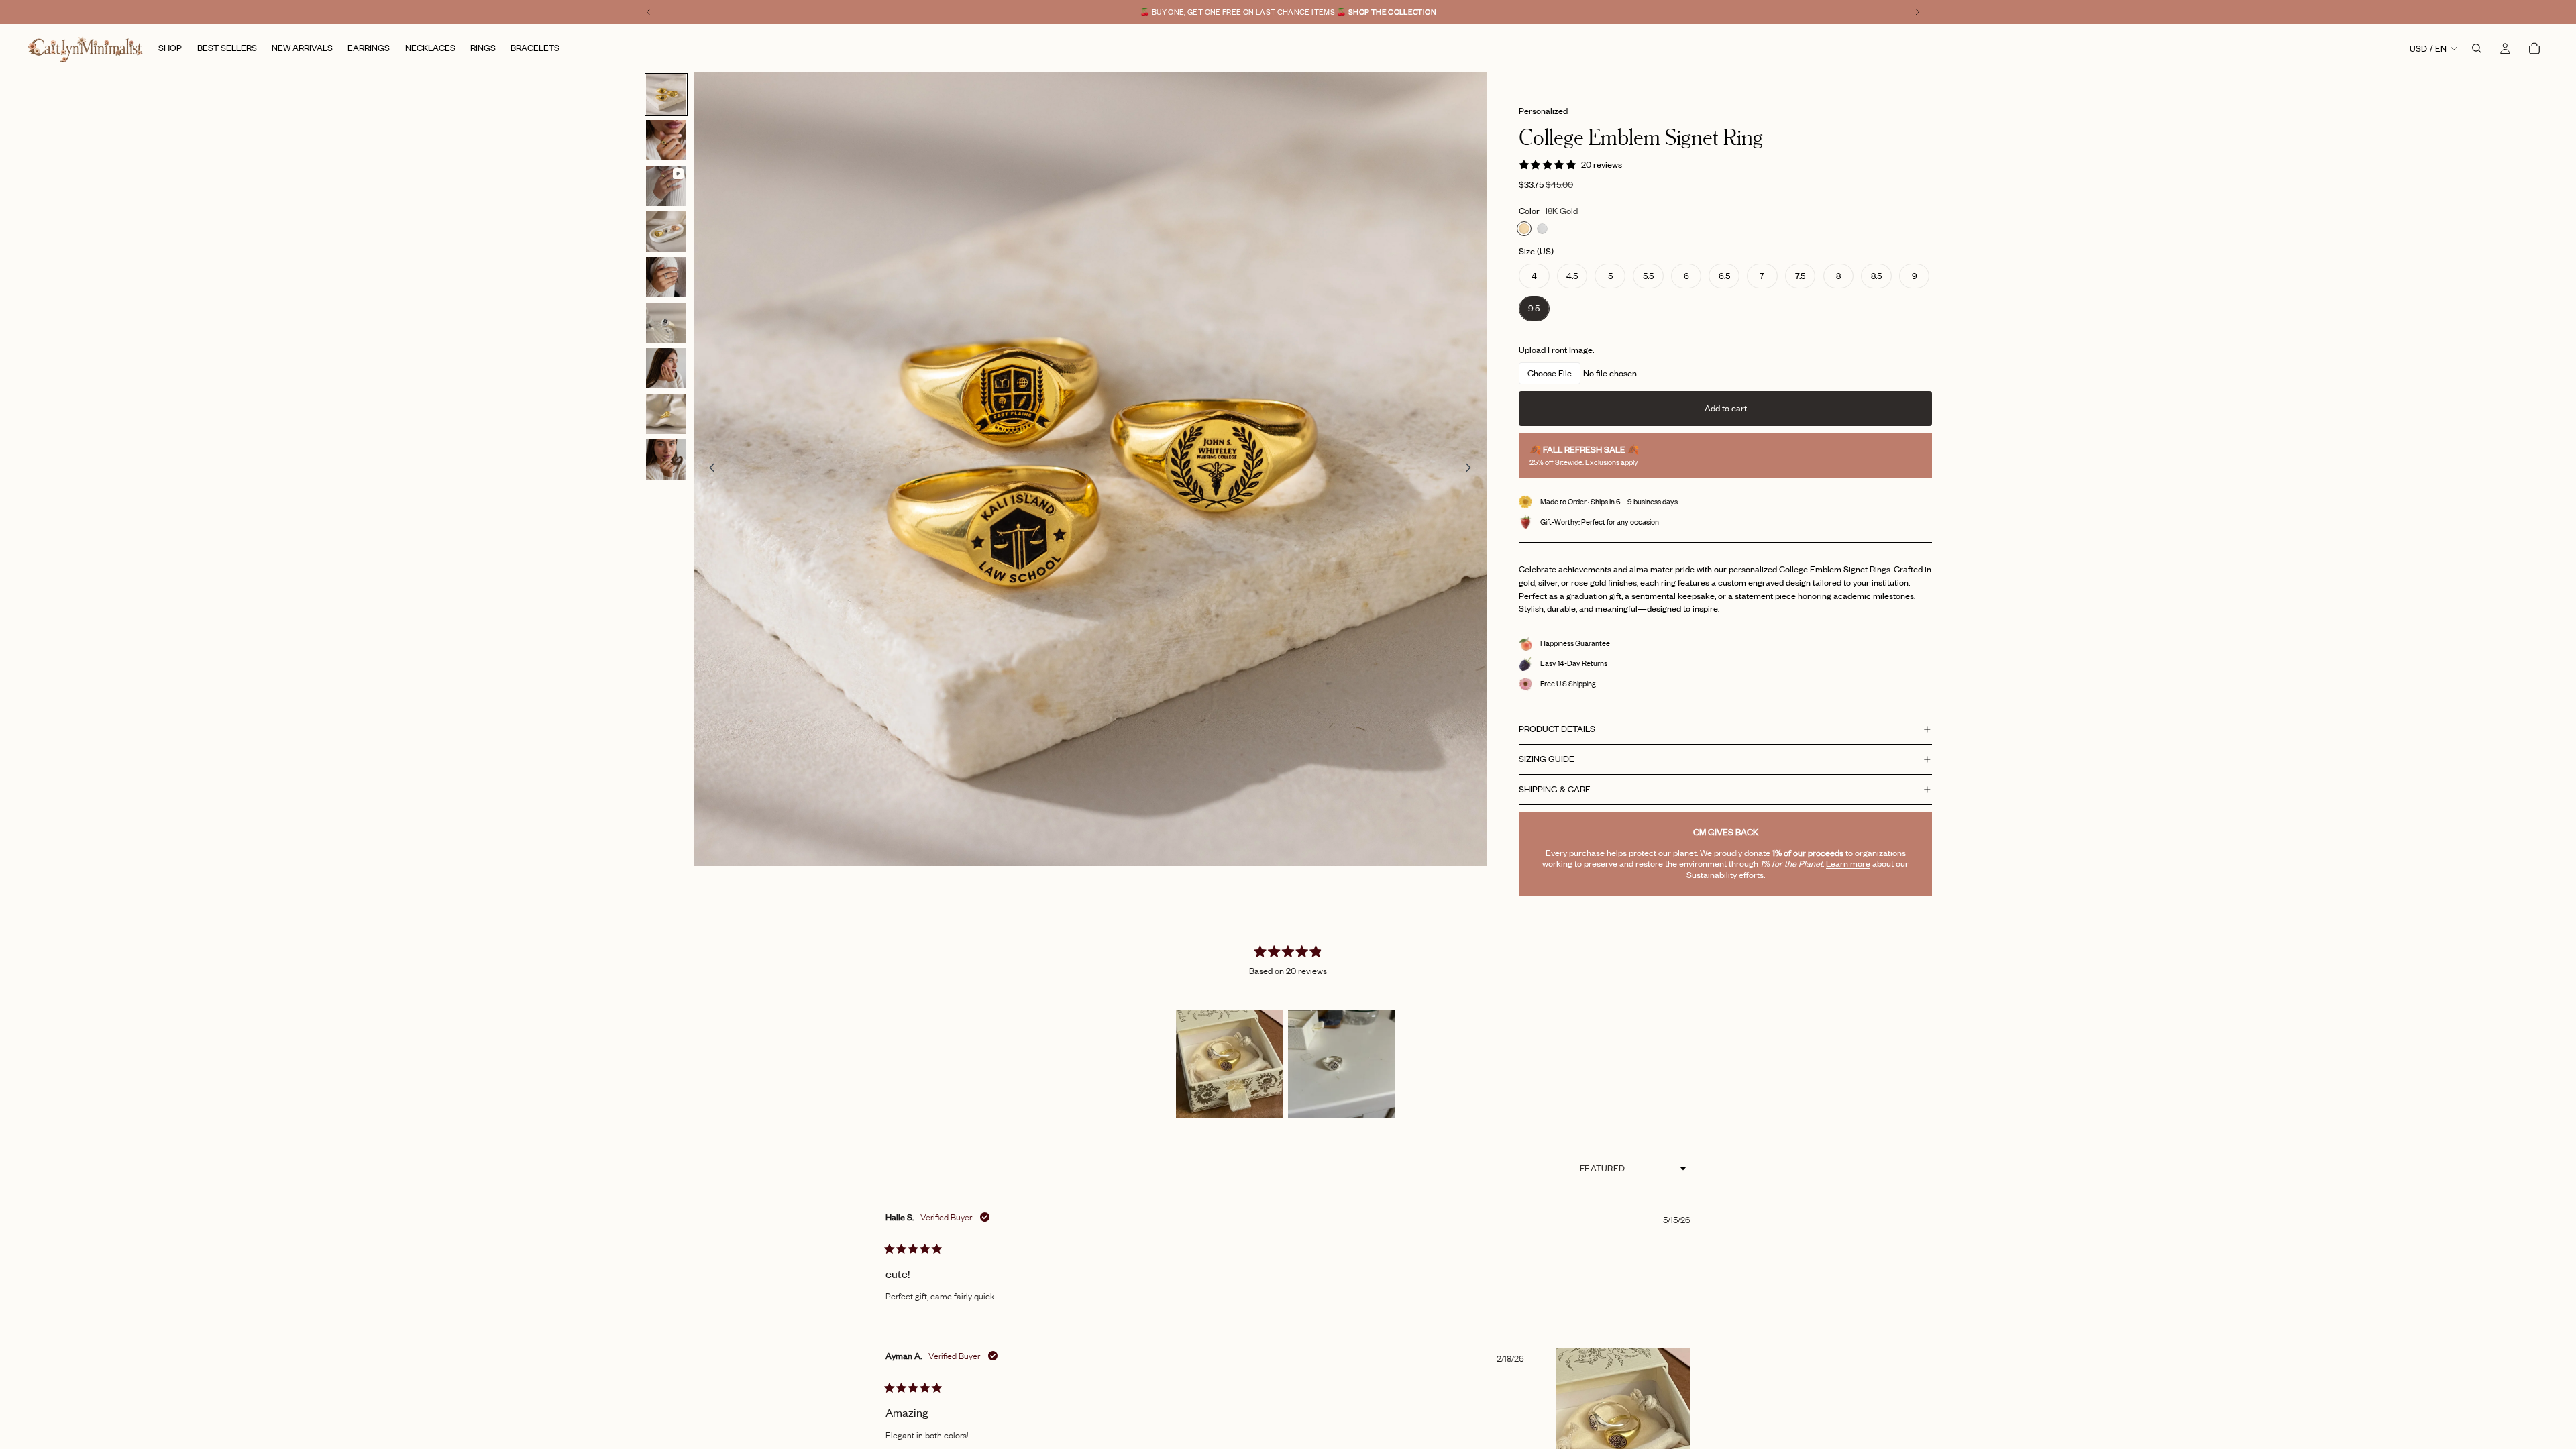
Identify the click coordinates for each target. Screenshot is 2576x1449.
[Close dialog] (1405, 558)
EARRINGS (1288, 811)
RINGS (1288, 777)
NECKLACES (1288, 878)
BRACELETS (1288, 844)
